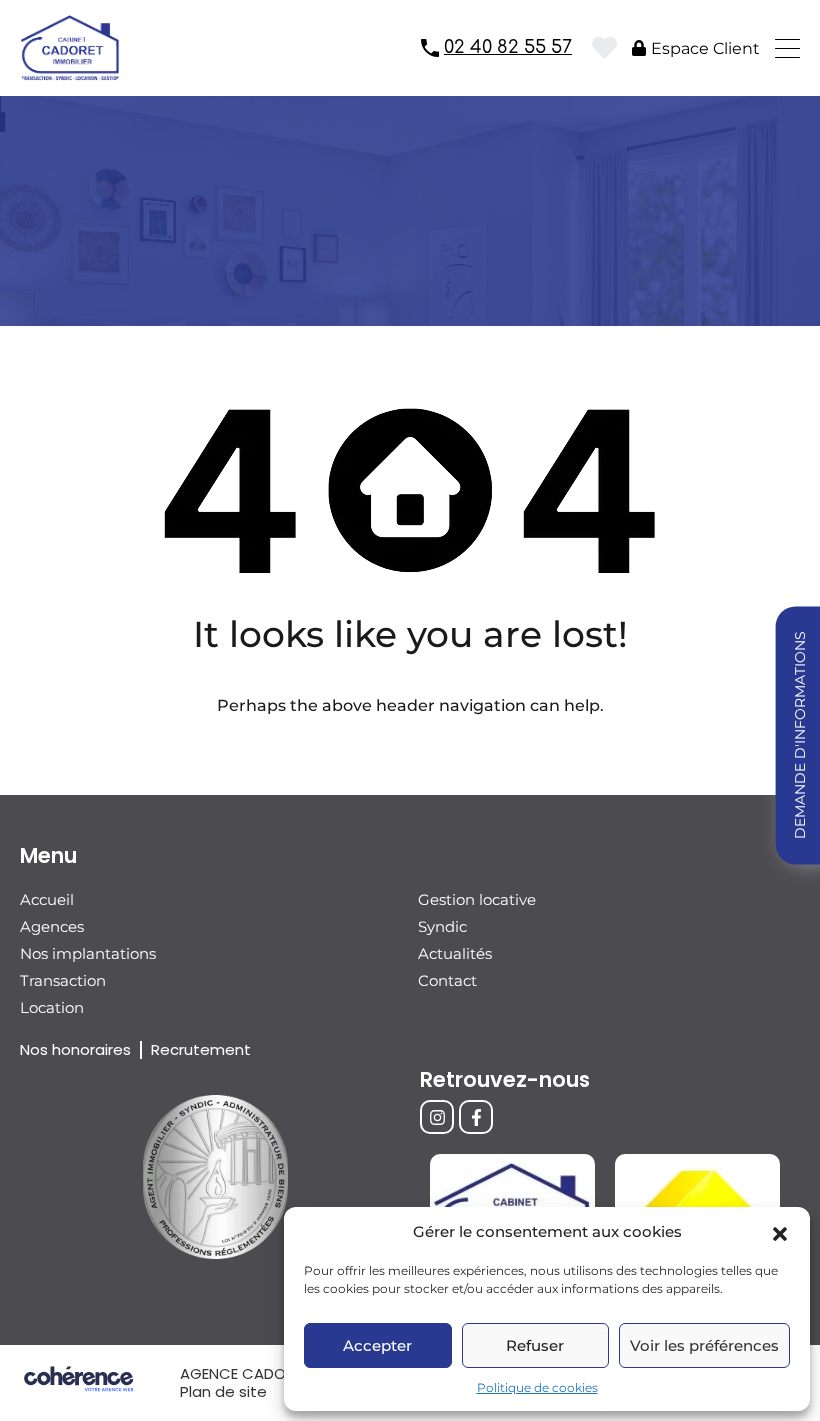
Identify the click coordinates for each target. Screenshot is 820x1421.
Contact (447, 980)
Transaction (63, 980)
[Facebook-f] (476, 1117)
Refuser (535, 1345)
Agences (52, 926)
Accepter (377, 1345)
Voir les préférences (704, 1345)
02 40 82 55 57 (508, 47)
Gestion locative (477, 899)
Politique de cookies (537, 1387)
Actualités (455, 953)
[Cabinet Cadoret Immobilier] (70, 71)
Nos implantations (88, 953)
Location (52, 1007)
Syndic (442, 926)
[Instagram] (437, 1117)
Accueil (47, 899)
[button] (780, 1232)
